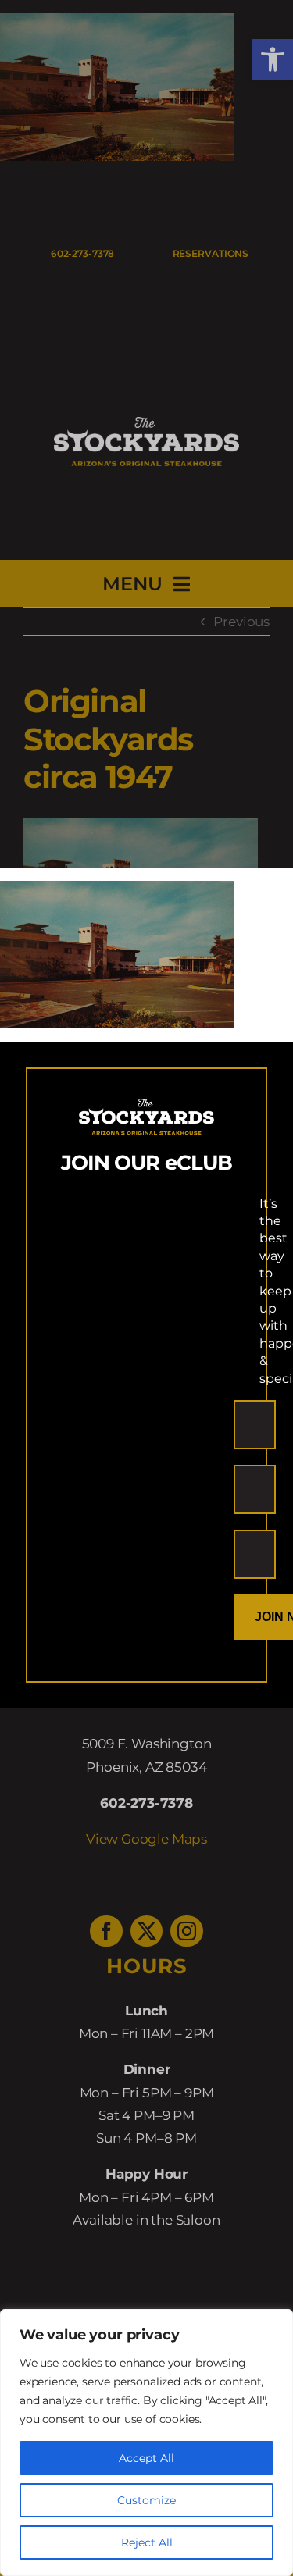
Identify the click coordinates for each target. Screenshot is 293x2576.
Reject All (147, 2542)
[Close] (267, 893)
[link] (117, 892)
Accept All (146, 2458)
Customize (146, 2500)
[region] (146, 2442)
